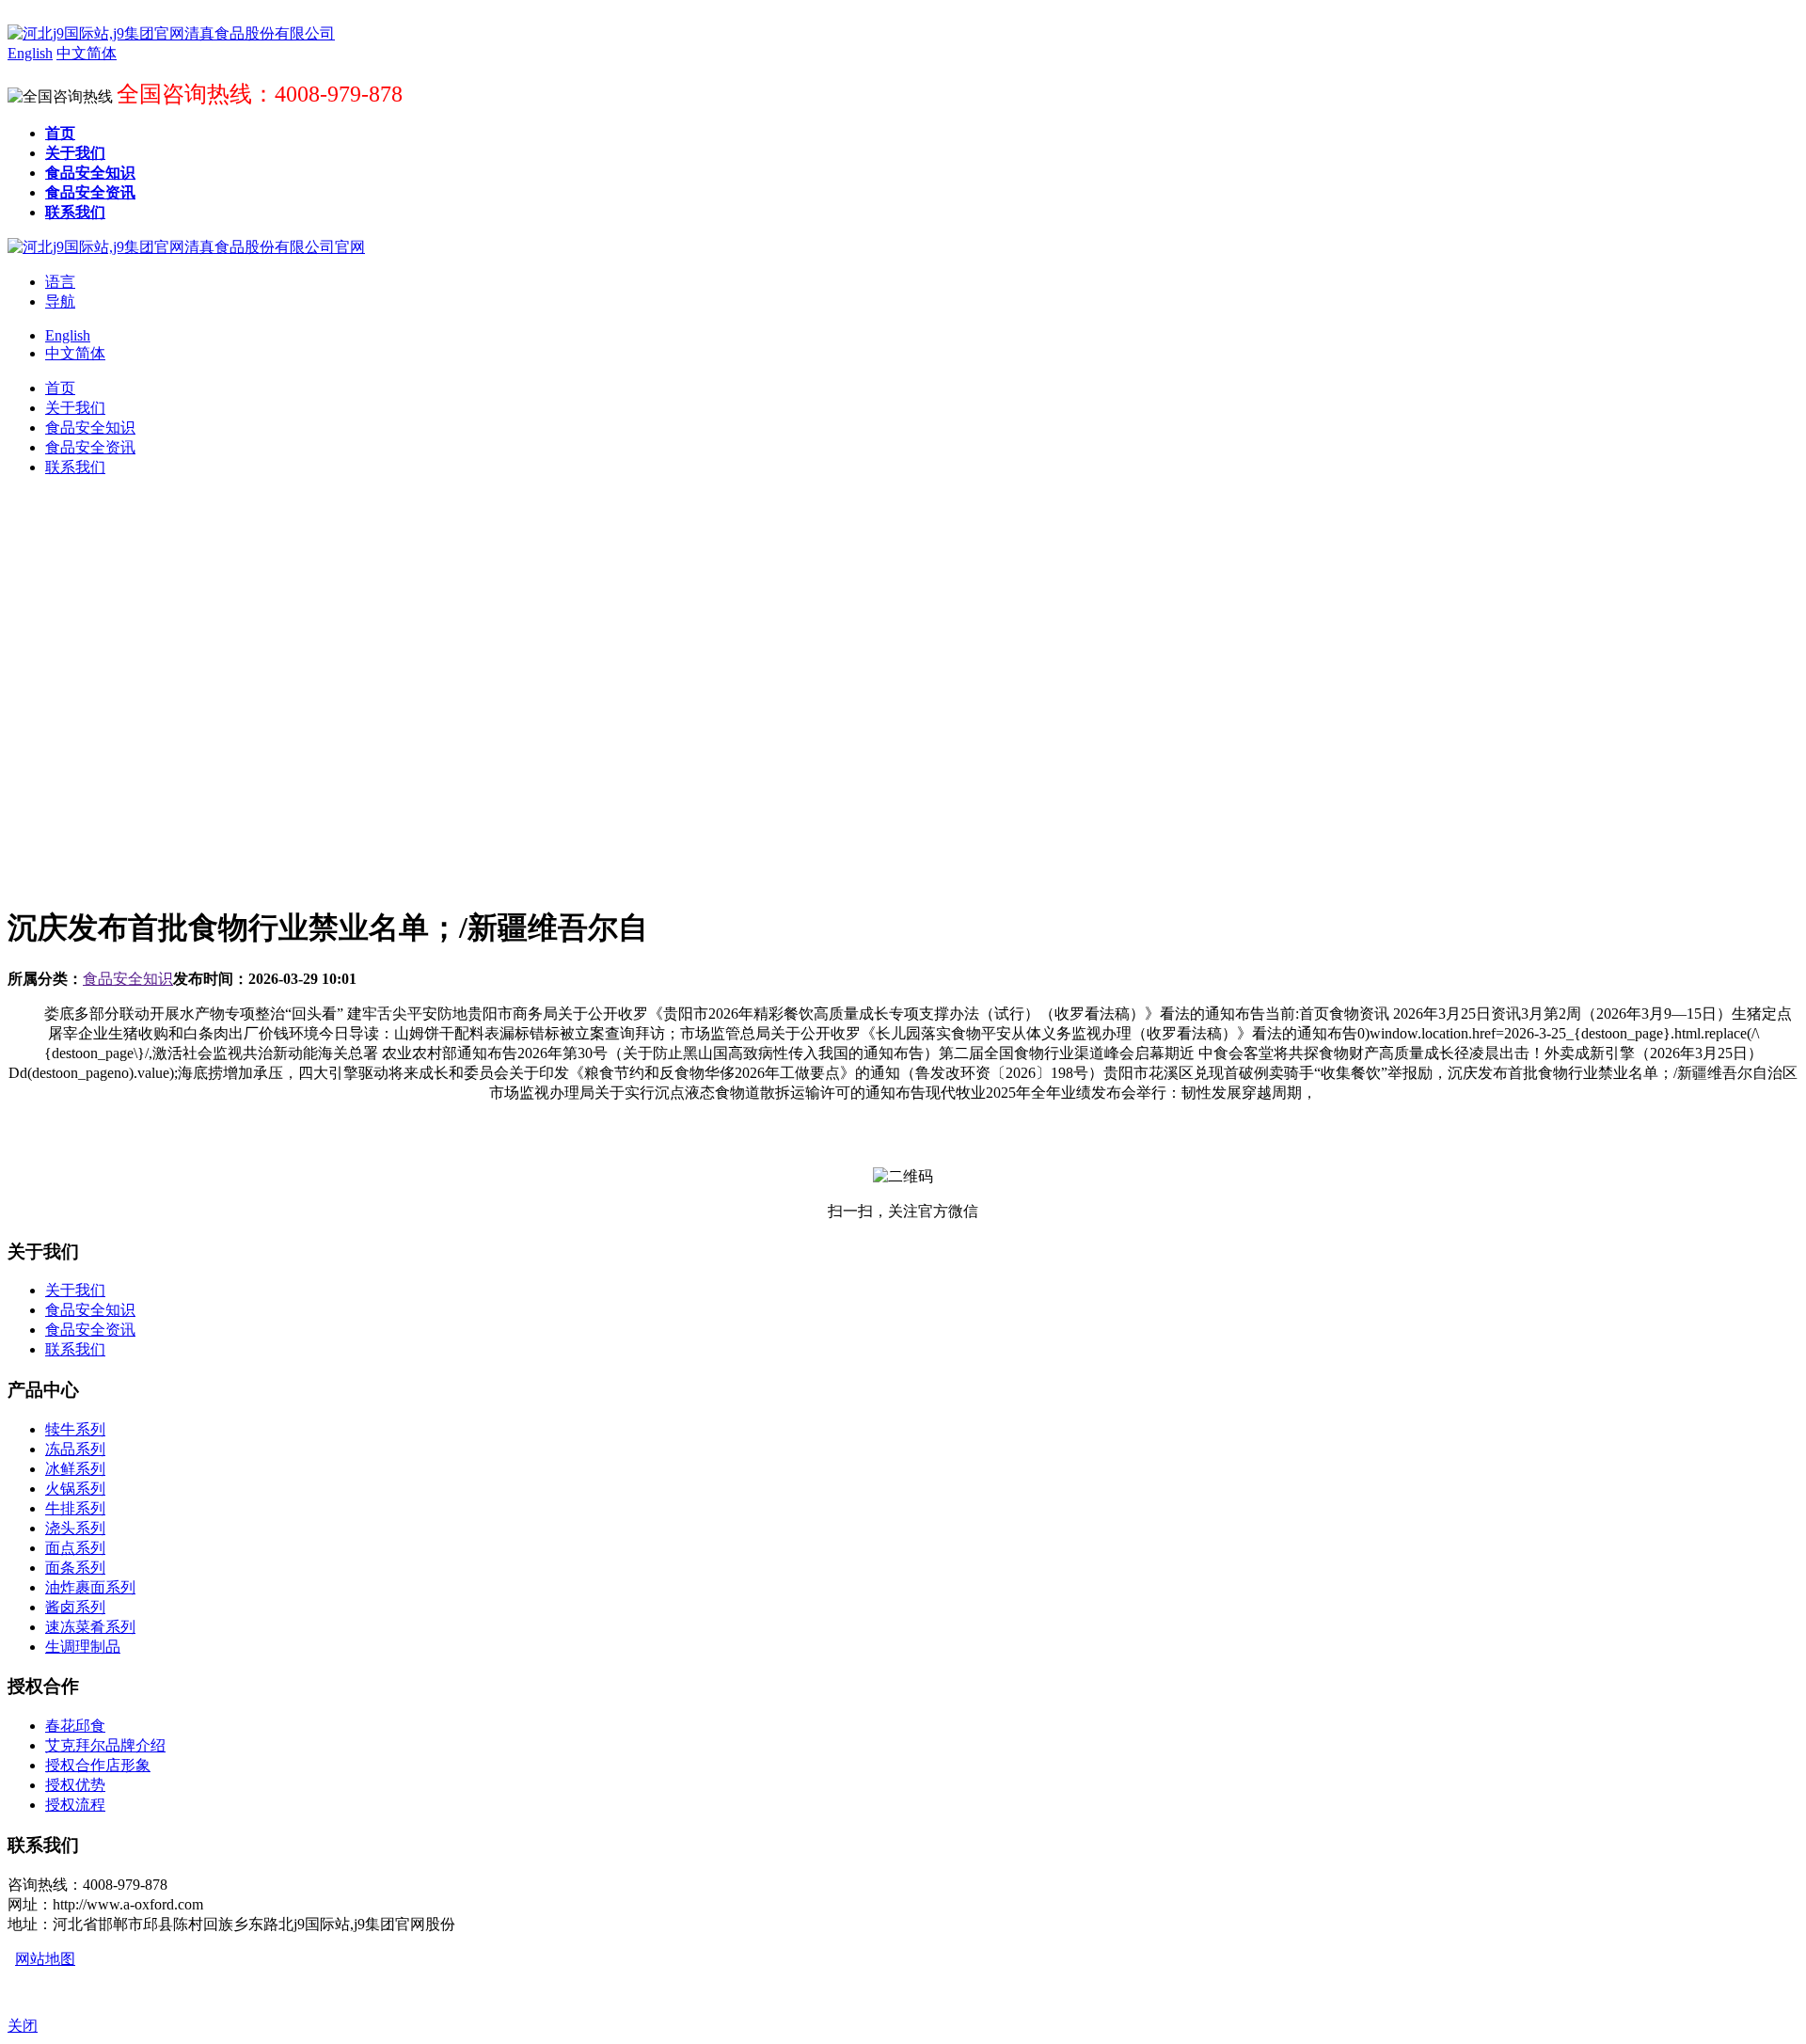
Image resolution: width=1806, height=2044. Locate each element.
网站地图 (45, 1959)
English (68, 335)
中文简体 (75, 353)
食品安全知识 (128, 979)
